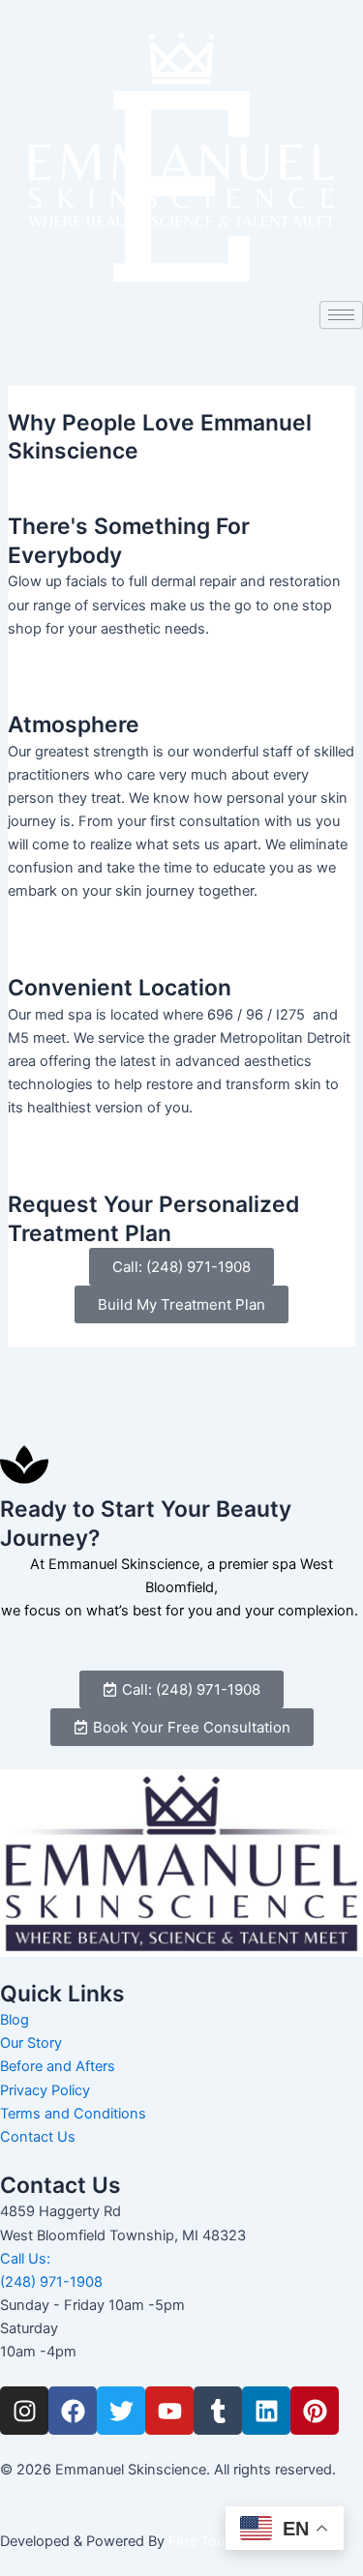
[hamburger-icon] (341, 315)
